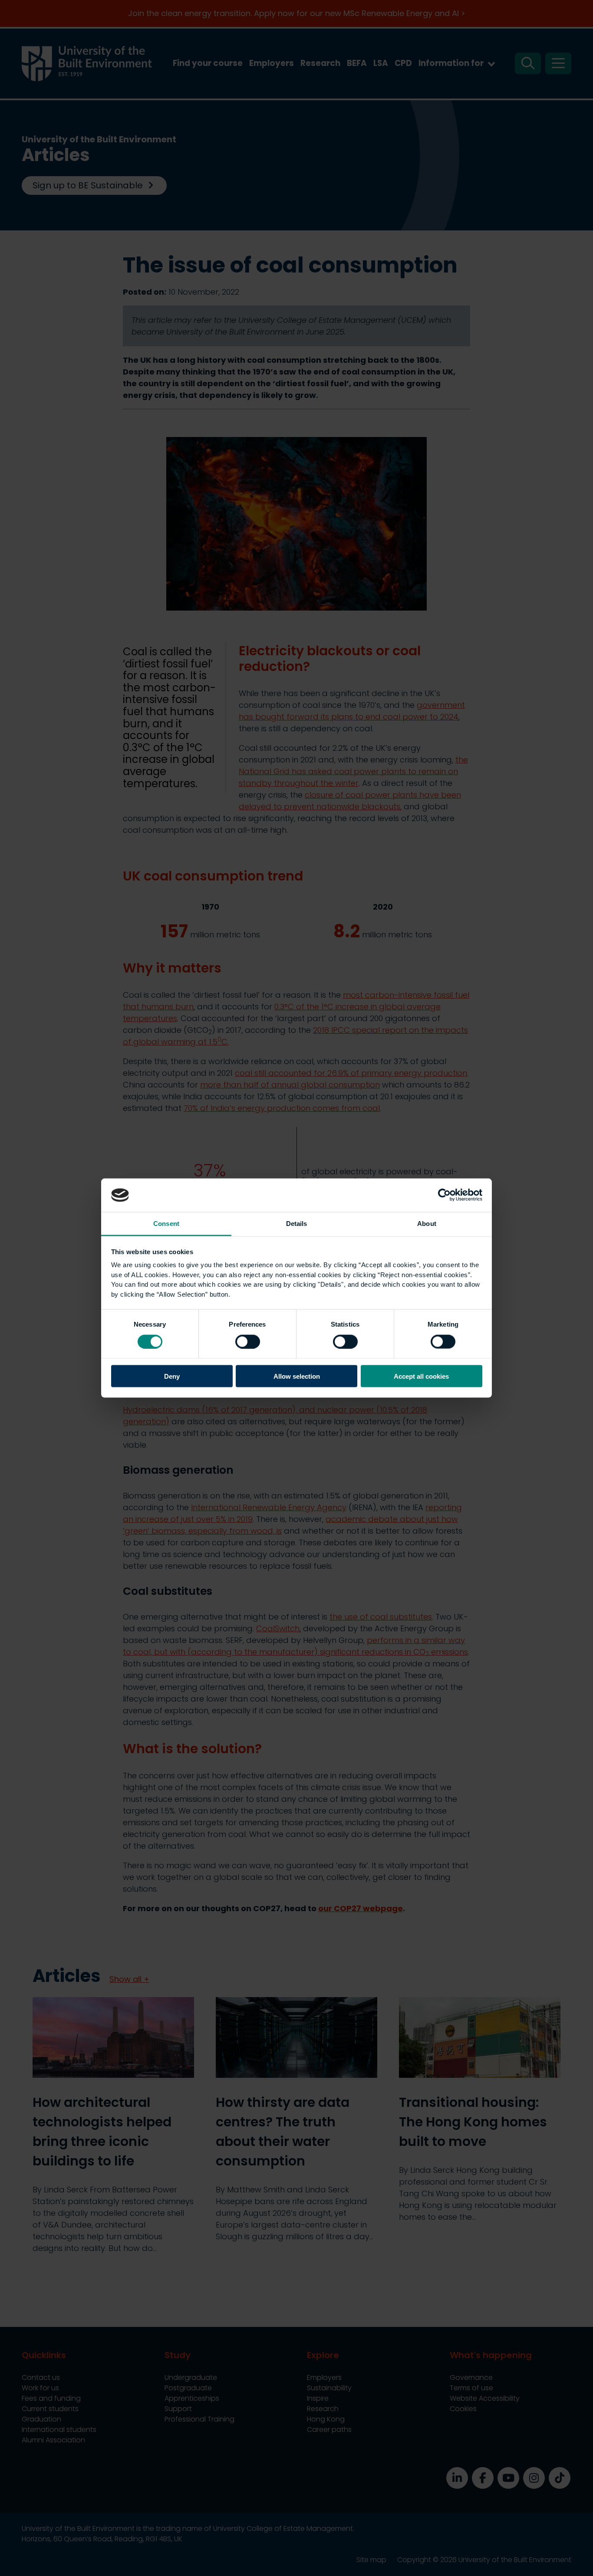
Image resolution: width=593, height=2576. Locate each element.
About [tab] (427, 1223)
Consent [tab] (166, 1223)
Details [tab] (297, 1223)
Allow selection (297, 1376)
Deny (172, 1376)
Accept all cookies (421, 1376)
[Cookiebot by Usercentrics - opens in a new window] (444, 1195)
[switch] (248, 1341)
